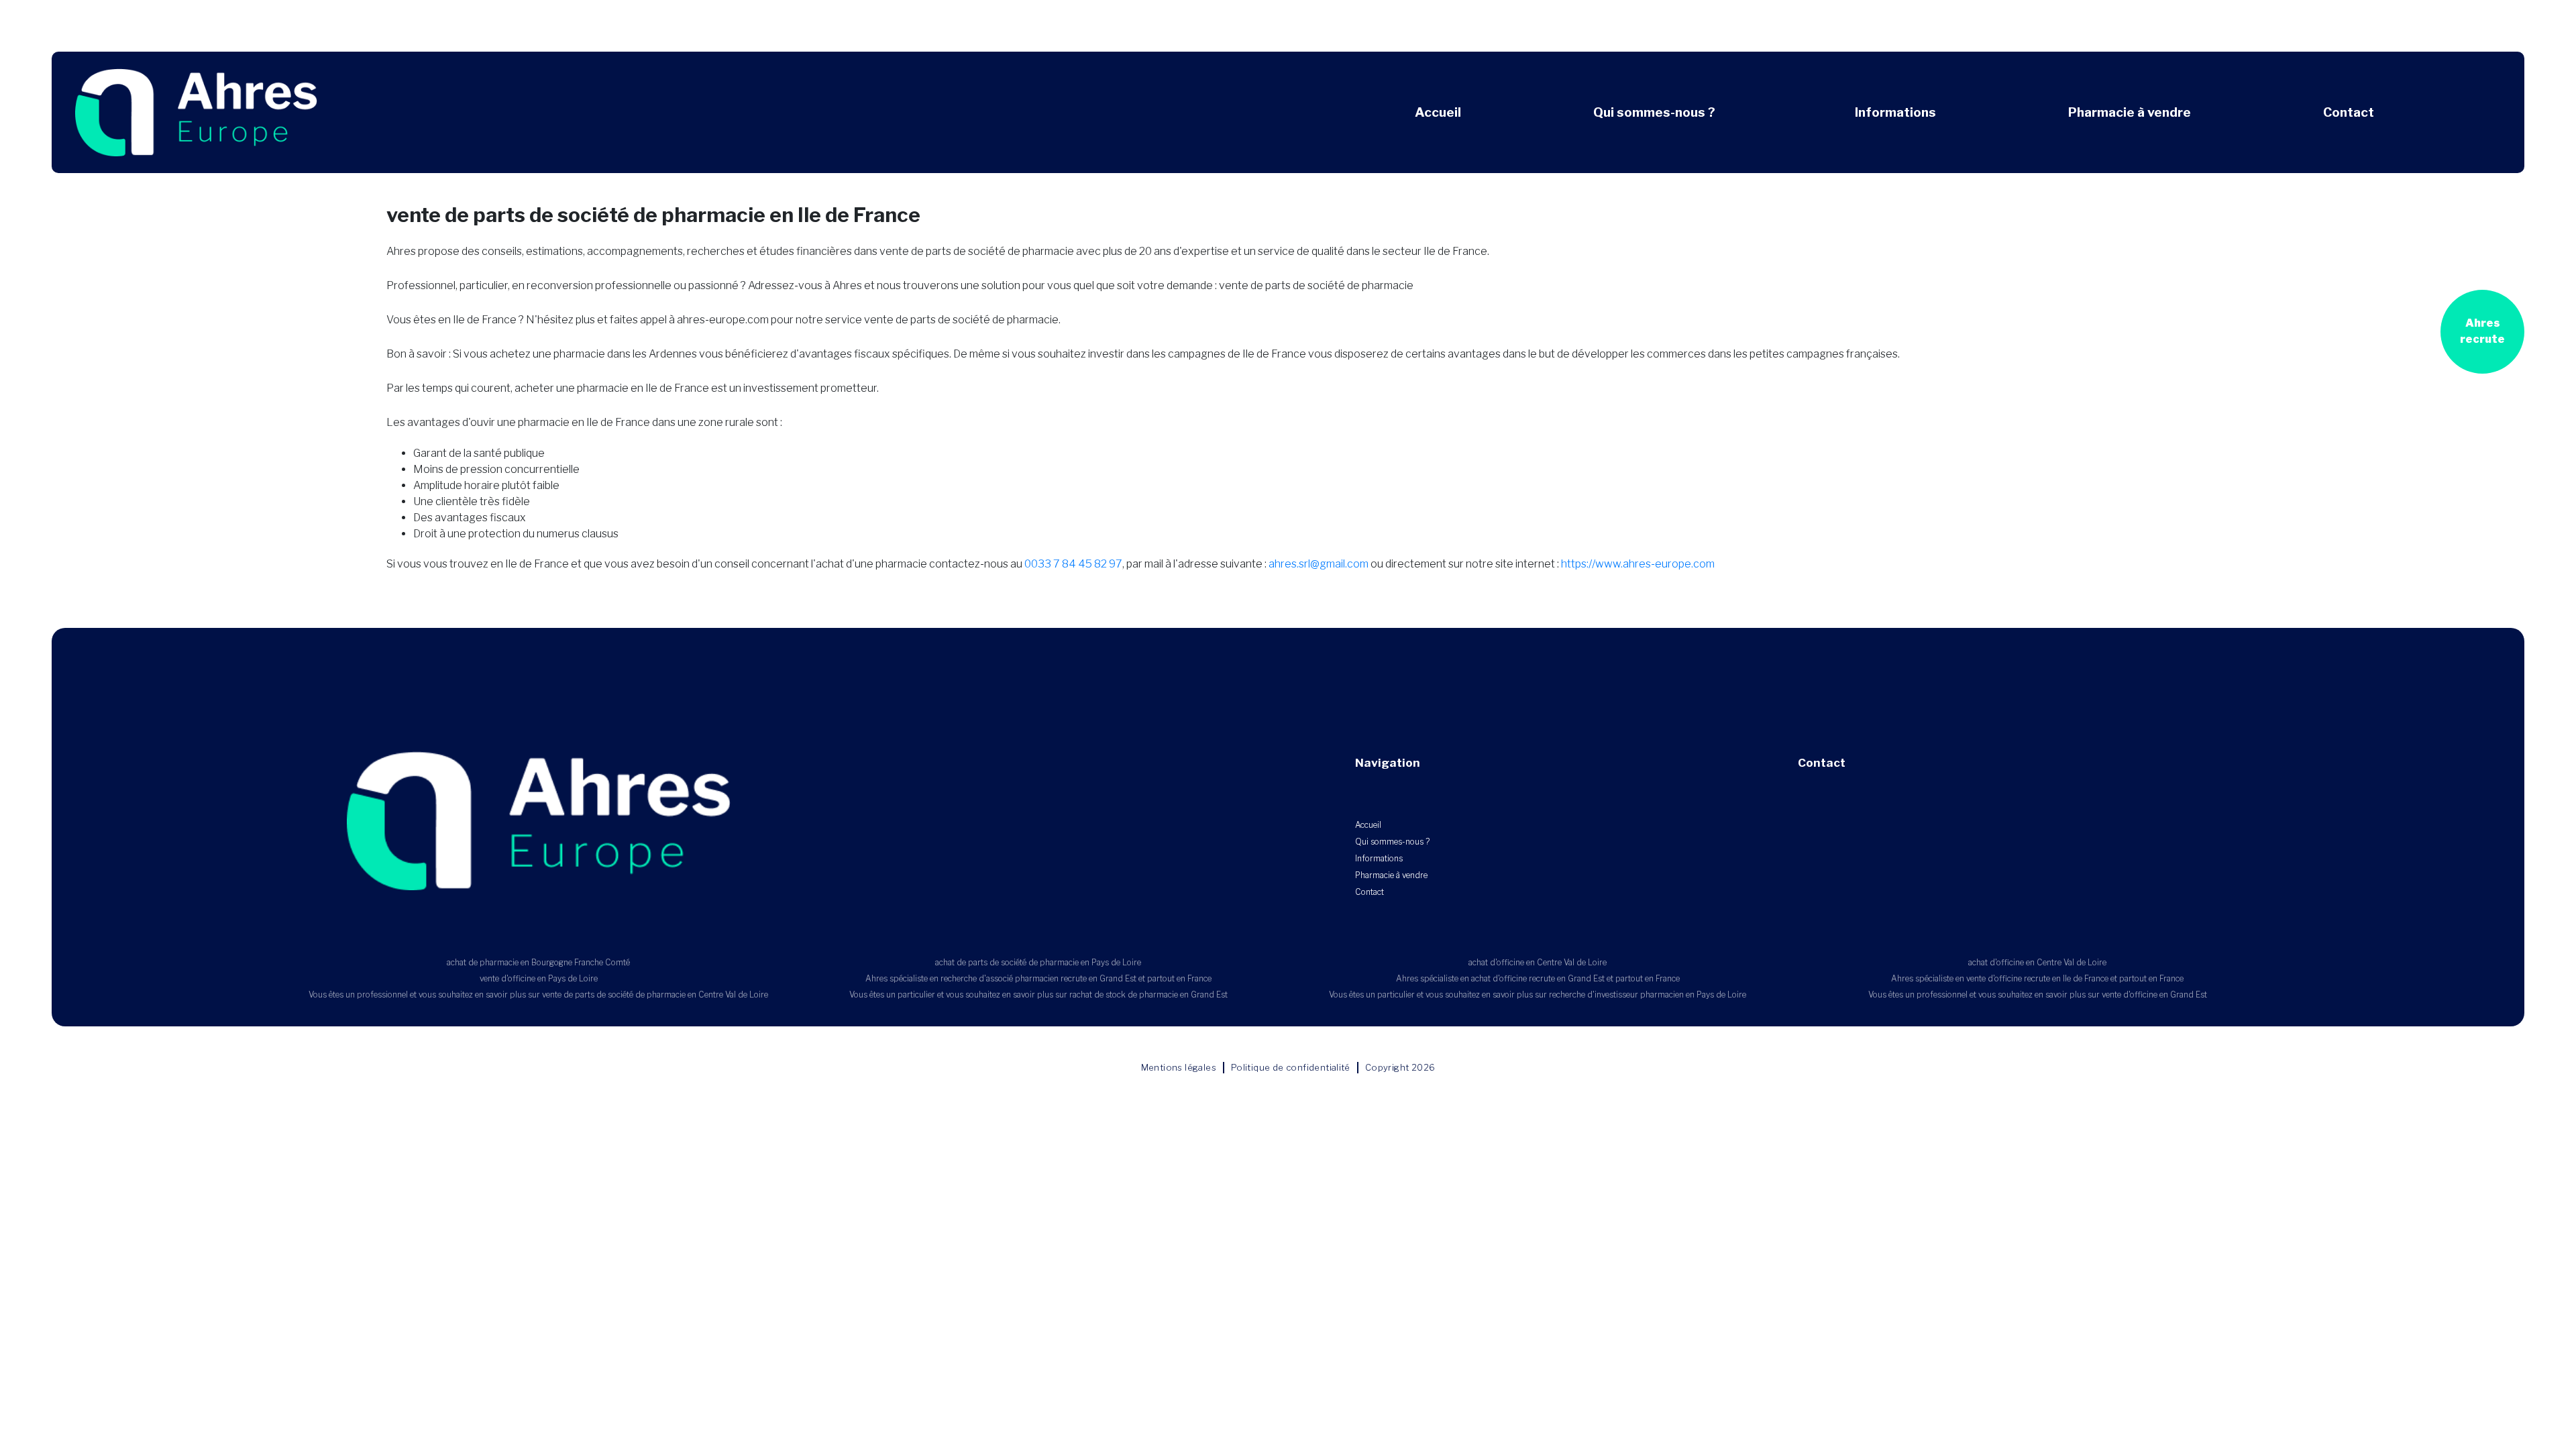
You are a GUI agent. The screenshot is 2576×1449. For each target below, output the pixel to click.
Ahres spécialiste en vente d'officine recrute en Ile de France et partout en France (2037, 978)
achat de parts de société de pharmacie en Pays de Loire (1038, 962)
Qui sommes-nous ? (1654, 112)
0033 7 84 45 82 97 (1073, 564)
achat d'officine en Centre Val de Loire (1538, 962)
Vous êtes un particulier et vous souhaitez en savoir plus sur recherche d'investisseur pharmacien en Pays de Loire (1538, 995)
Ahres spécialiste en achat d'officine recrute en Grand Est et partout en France (1538, 978)
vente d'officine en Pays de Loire (539, 978)
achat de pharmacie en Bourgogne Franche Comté (538, 962)
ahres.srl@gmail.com (1319, 564)
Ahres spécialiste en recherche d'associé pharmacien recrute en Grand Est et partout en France (1038, 978)
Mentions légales (1179, 1067)
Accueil (1438, 112)
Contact (2349, 112)
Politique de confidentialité (1291, 1067)
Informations (1895, 112)
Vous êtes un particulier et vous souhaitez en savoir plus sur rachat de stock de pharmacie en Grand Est (1038, 995)
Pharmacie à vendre (2130, 112)
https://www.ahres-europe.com (1638, 564)
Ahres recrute (2482, 331)
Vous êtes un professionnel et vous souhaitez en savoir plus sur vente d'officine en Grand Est (2038, 995)
